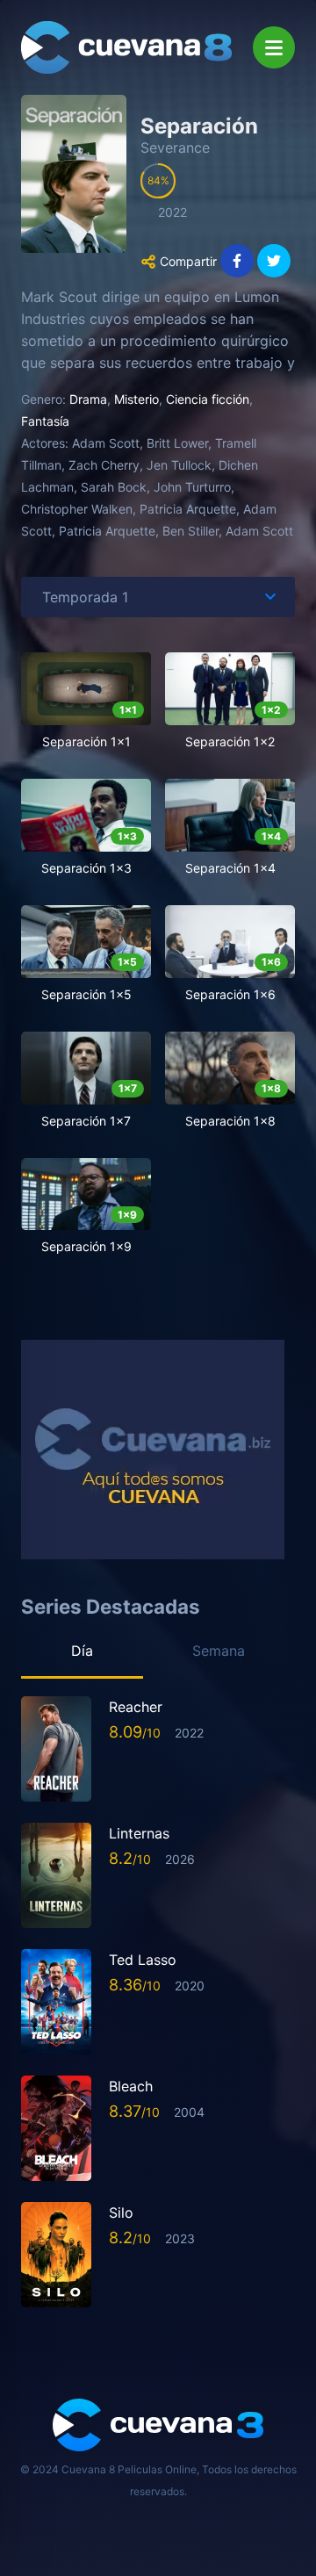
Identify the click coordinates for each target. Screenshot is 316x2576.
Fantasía (45, 421)
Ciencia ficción (208, 399)
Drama (88, 399)
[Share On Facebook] (237, 261)
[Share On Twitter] (274, 261)
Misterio (136, 399)
